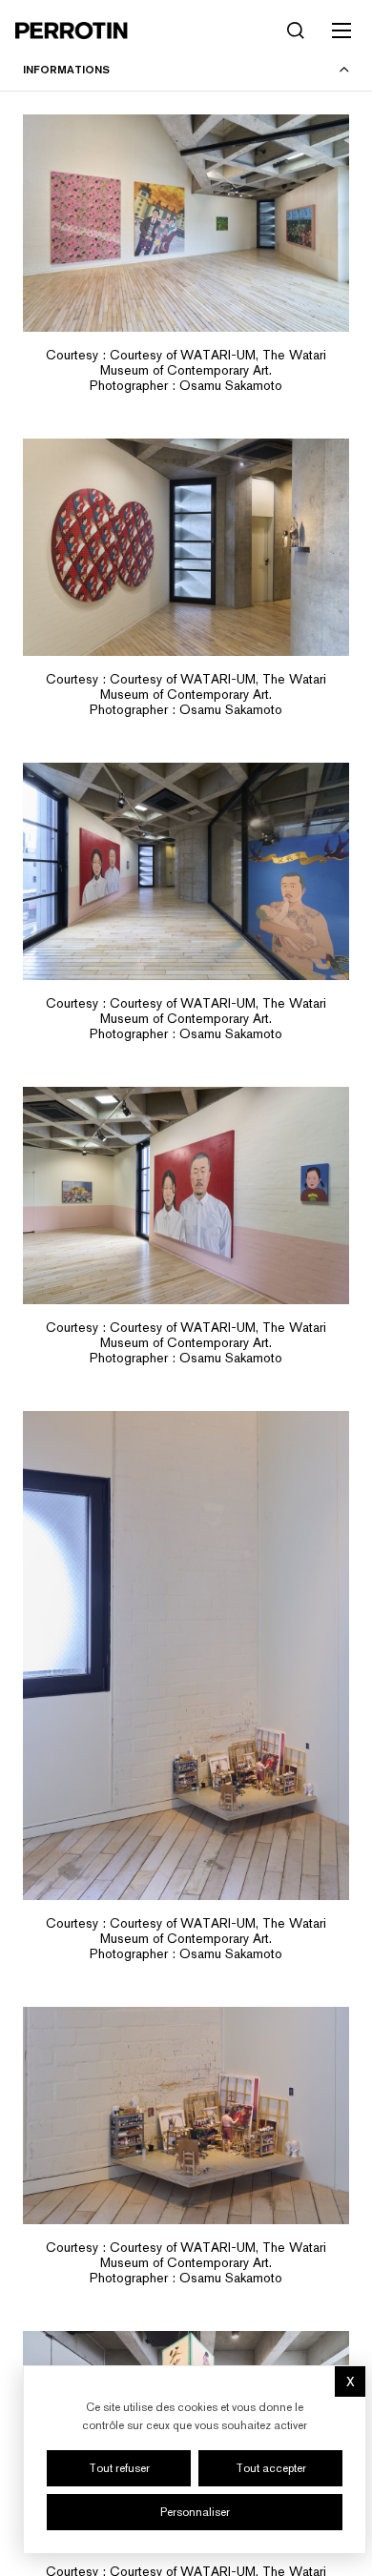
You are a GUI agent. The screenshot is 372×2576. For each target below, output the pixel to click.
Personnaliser (195, 2512)
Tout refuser (119, 2468)
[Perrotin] (72, 31)
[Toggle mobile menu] (341, 31)
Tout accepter (271, 2468)
